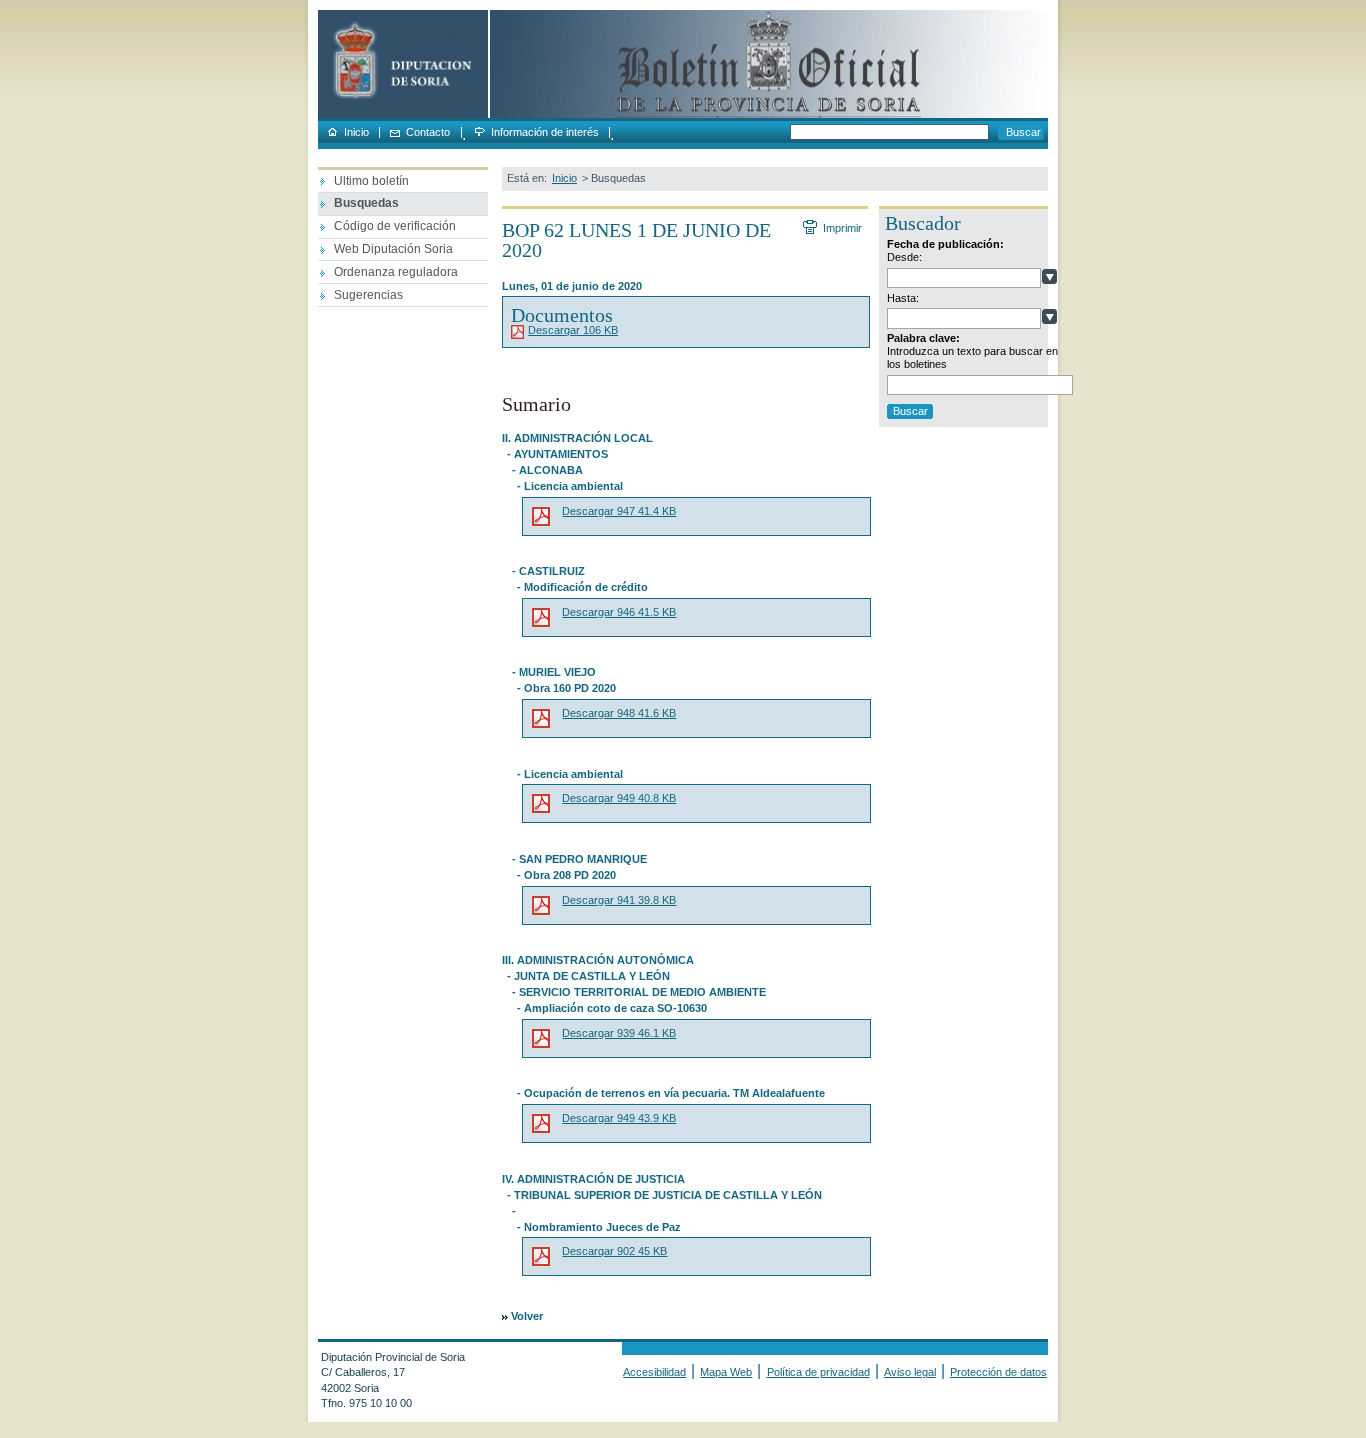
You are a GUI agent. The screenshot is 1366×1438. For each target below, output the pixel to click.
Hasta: (903, 298)
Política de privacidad (818, 1372)
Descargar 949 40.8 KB (619, 798)
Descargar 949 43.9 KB (619, 1118)
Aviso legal (910, 1372)
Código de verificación (395, 226)
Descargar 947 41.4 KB (619, 511)
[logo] (403, 114)
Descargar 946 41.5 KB (619, 612)
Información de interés (545, 132)
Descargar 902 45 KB (614, 1251)
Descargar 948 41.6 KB (619, 713)
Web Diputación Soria (393, 249)
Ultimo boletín (371, 181)
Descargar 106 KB (573, 330)
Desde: (904, 257)
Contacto (428, 132)
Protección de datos (998, 1372)
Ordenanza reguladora (396, 272)
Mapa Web (726, 1372)
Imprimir (842, 228)
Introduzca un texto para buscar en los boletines (972, 357)
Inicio (356, 132)
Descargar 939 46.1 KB (619, 1033)
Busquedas (366, 203)
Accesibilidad (654, 1372)
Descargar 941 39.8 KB (619, 900)
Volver (527, 1316)
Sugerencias (368, 295)
